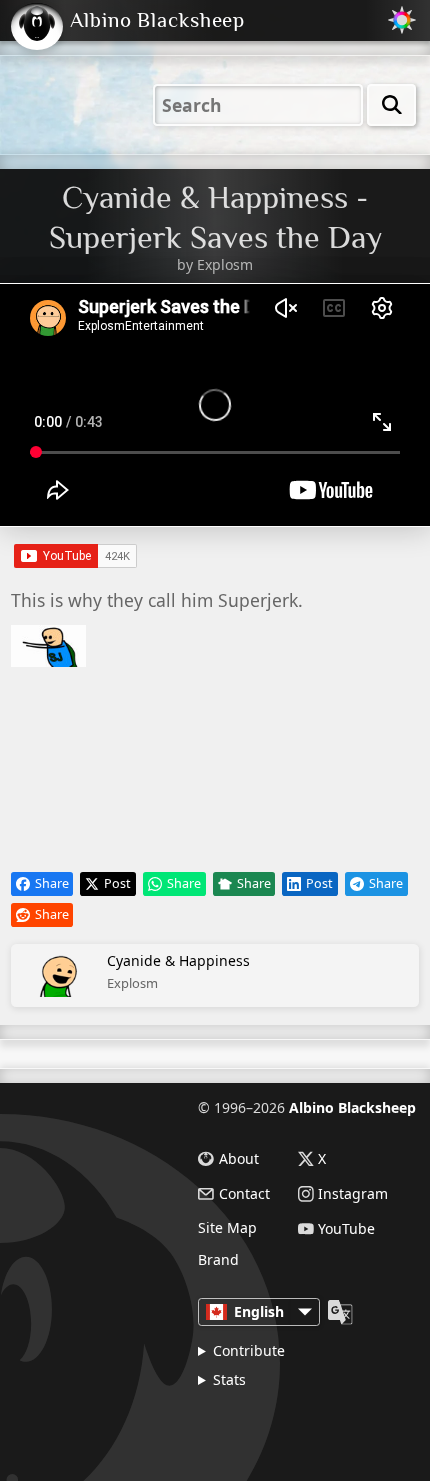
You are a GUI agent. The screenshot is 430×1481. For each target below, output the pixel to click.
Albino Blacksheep (352, 1107)
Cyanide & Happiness (178, 971)
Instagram (353, 1194)
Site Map (227, 1228)
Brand (218, 1260)
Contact (244, 1194)
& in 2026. (282, 1424)
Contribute (249, 1350)
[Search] (391, 105)
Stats (229, 1379)
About (239, 1159)
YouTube (346, 1229)
